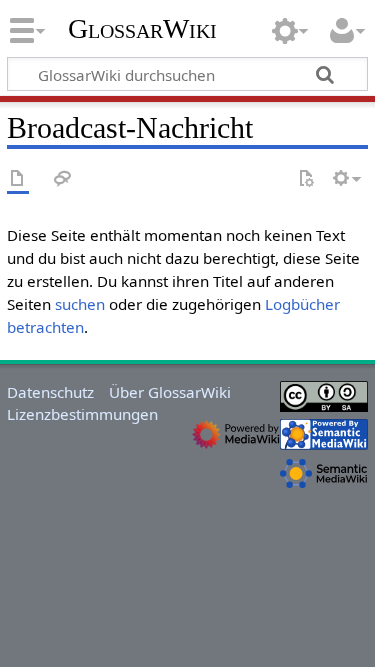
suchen (80, 304)
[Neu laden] (306, 179)
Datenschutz (50, 392)
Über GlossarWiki (170, 392)
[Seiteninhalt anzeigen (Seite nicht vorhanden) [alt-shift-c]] (18, 179)
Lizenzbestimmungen (82, 414)
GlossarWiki (142, 29)
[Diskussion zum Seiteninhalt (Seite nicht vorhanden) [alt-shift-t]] (63, 179)
